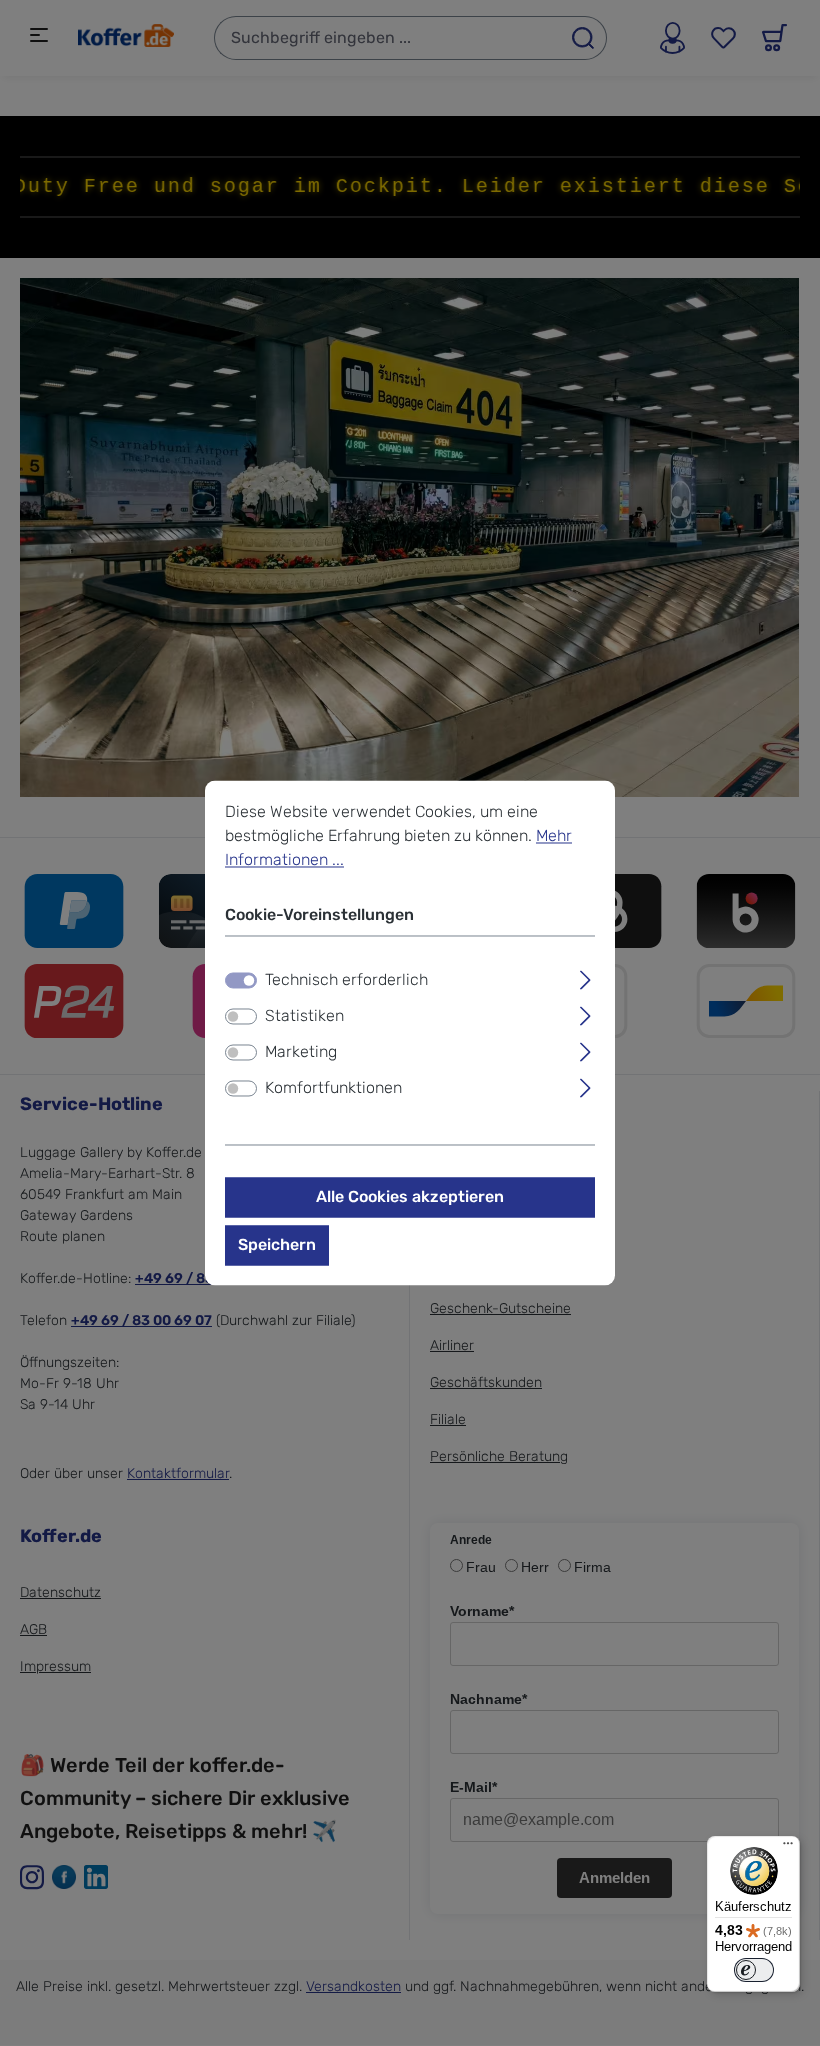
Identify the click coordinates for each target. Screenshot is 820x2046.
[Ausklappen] (585, 978)
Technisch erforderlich (346, 980)
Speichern (277, 1245)
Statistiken (304, 1016)
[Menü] (788, 1848)
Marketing (301, 1052)
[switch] (241, 1017)
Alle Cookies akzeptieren (410, 1197)
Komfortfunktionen (333, 1088)
